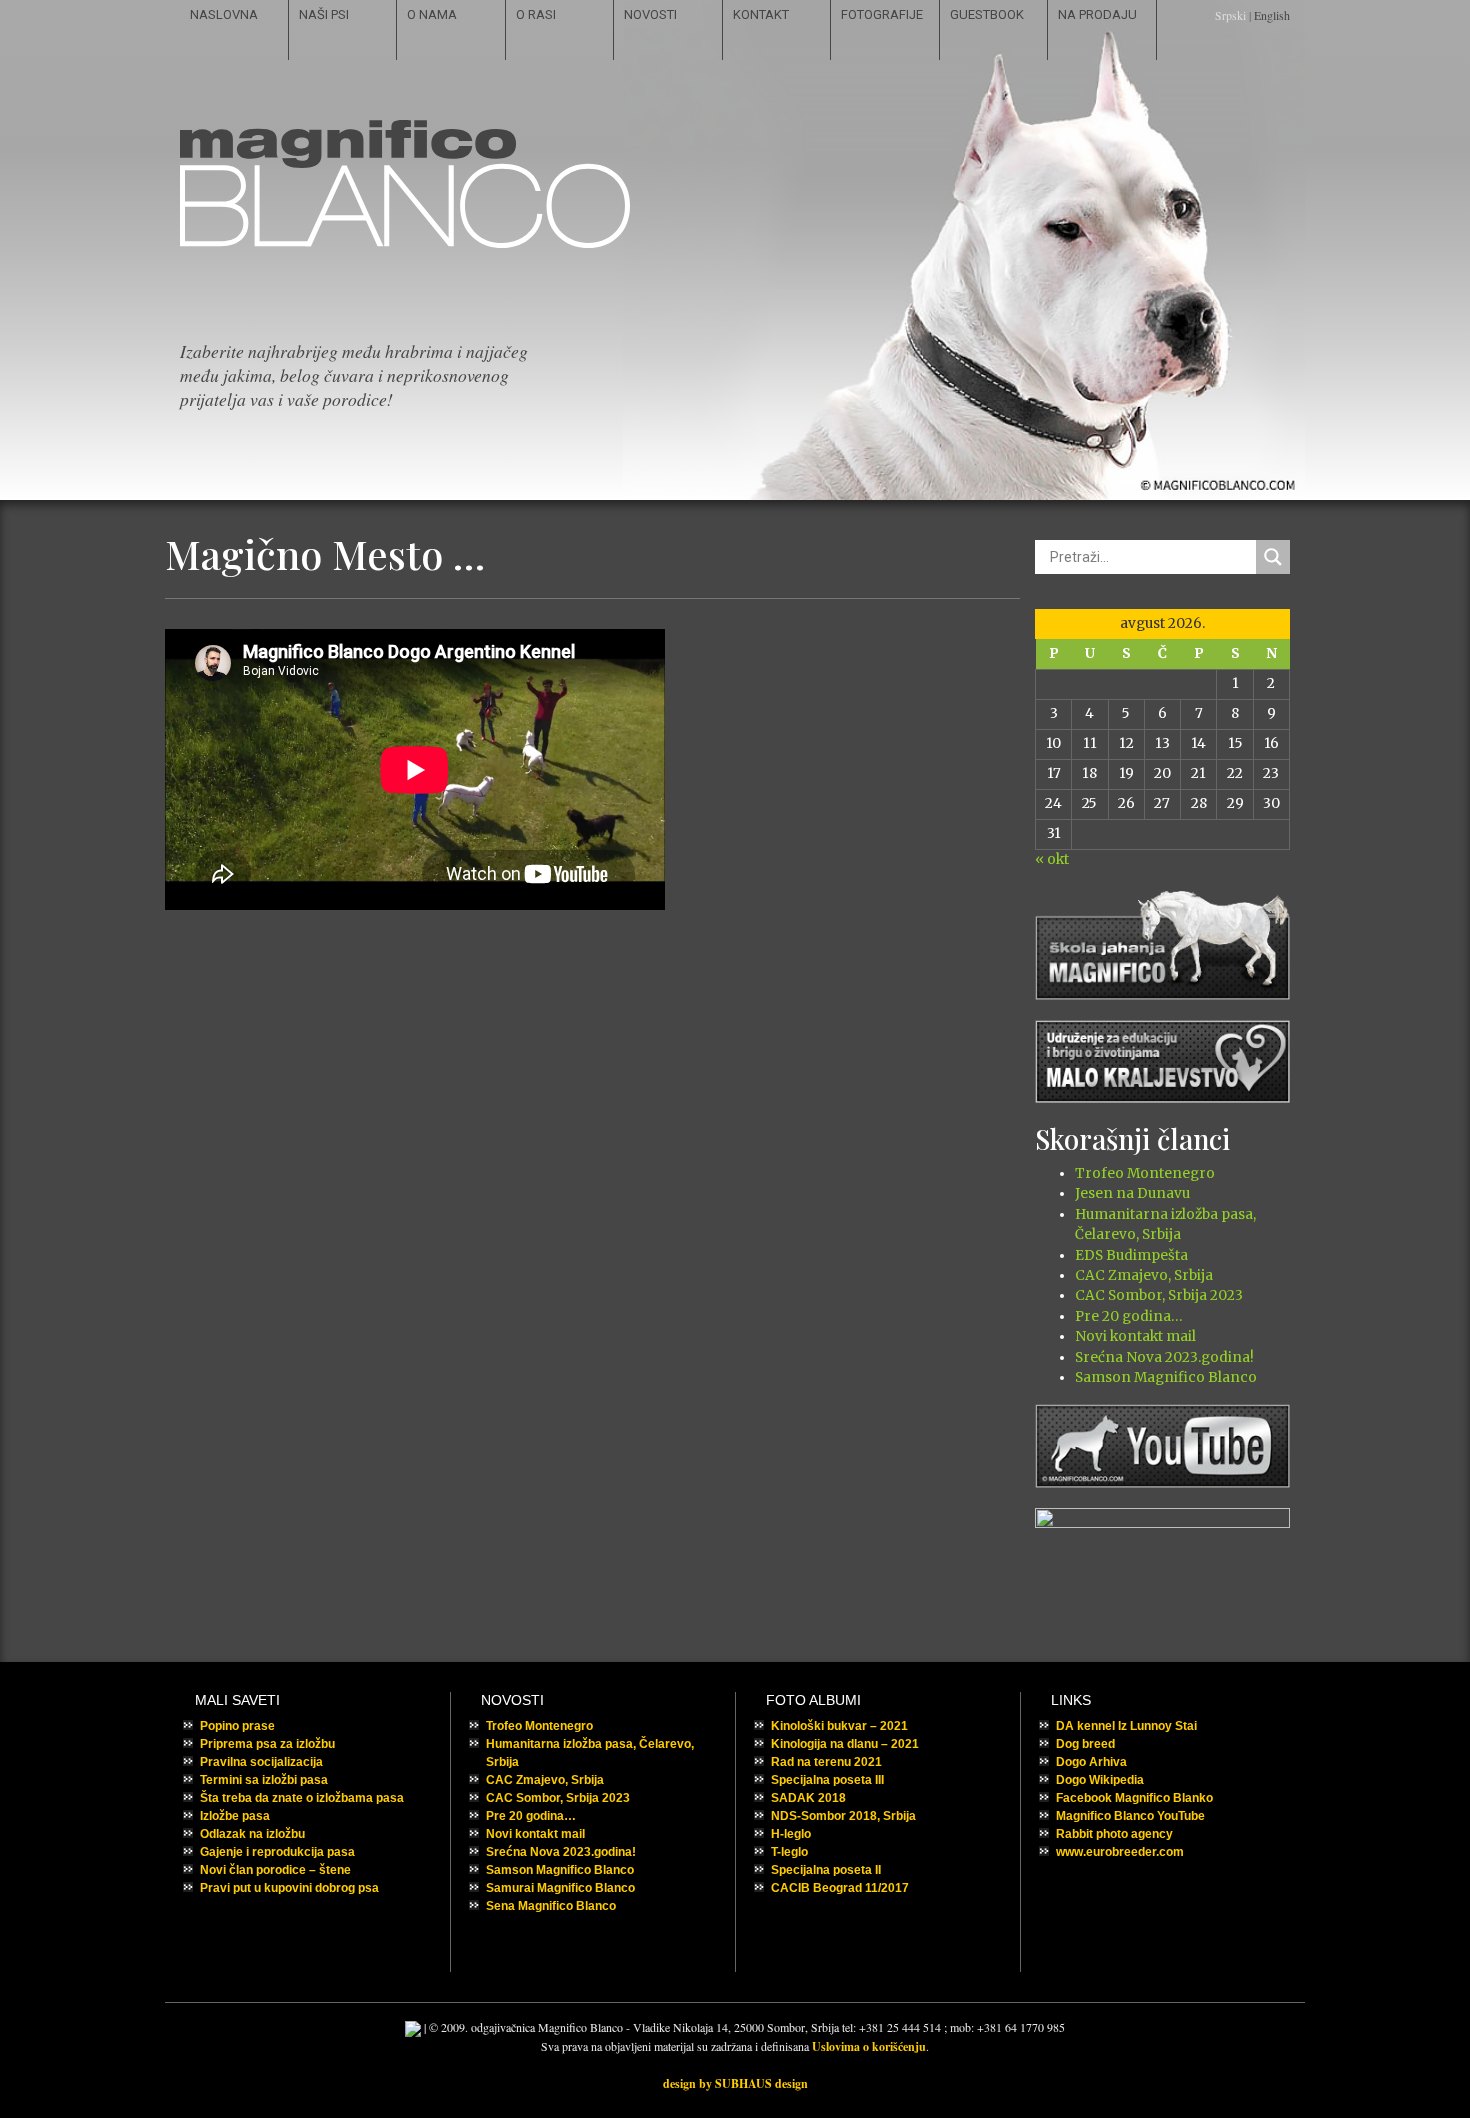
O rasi (536, 14)
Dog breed (1085, 1744)
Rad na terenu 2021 (826, 1762)
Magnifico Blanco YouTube (1130, 1816)
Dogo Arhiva (1091, 1762)
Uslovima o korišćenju (869, 2046)
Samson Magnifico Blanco (1166, 1377)
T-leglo (789, 1852)
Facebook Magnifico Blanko (1134, 1798)
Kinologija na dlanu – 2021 (845, 1744)
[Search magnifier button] (1273, 557)
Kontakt (761, 14)
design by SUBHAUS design (735, 2083)
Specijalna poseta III (827, 1780)
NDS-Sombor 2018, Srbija (843, 1816)
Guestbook (987, 14)
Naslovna (224, 14)
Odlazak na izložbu (252, 1834)
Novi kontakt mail (1135, 1336)
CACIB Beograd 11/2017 (840, 1888)
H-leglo (791, 1834)
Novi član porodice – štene (275, 1870)
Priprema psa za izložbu (267, 1744)
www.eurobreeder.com (1120, 1852)
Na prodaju (1097, 14)
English (1272, 15)
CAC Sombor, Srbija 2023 (1159, 1295)
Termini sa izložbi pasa (264, 1780)
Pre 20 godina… (1128, 1316)
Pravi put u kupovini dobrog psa (289, 1888)
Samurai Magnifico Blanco (560, 1888)
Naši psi (324, 14)
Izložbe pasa (235, 1816)
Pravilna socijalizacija (261, 1762)
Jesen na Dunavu (1132, 1193)
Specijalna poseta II (826, 1870)
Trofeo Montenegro (1145, 1173)
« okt (1052, 859)
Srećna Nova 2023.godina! (1164, 1357)
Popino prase (237, 1726)
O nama (432, 14)
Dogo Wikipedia (1100, 1780)
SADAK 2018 (808, 1798)
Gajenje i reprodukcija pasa (277, 1852)
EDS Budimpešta (1131, 1255)
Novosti (650, 14)
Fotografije (882, 14)
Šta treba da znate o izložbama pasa (302, 1798)
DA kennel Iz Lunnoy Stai (1126, 1726)
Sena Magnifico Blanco (551, 1906)
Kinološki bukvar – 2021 (839, 1726)
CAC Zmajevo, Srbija (1144, 1275)
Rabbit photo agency (1114, 1834)
